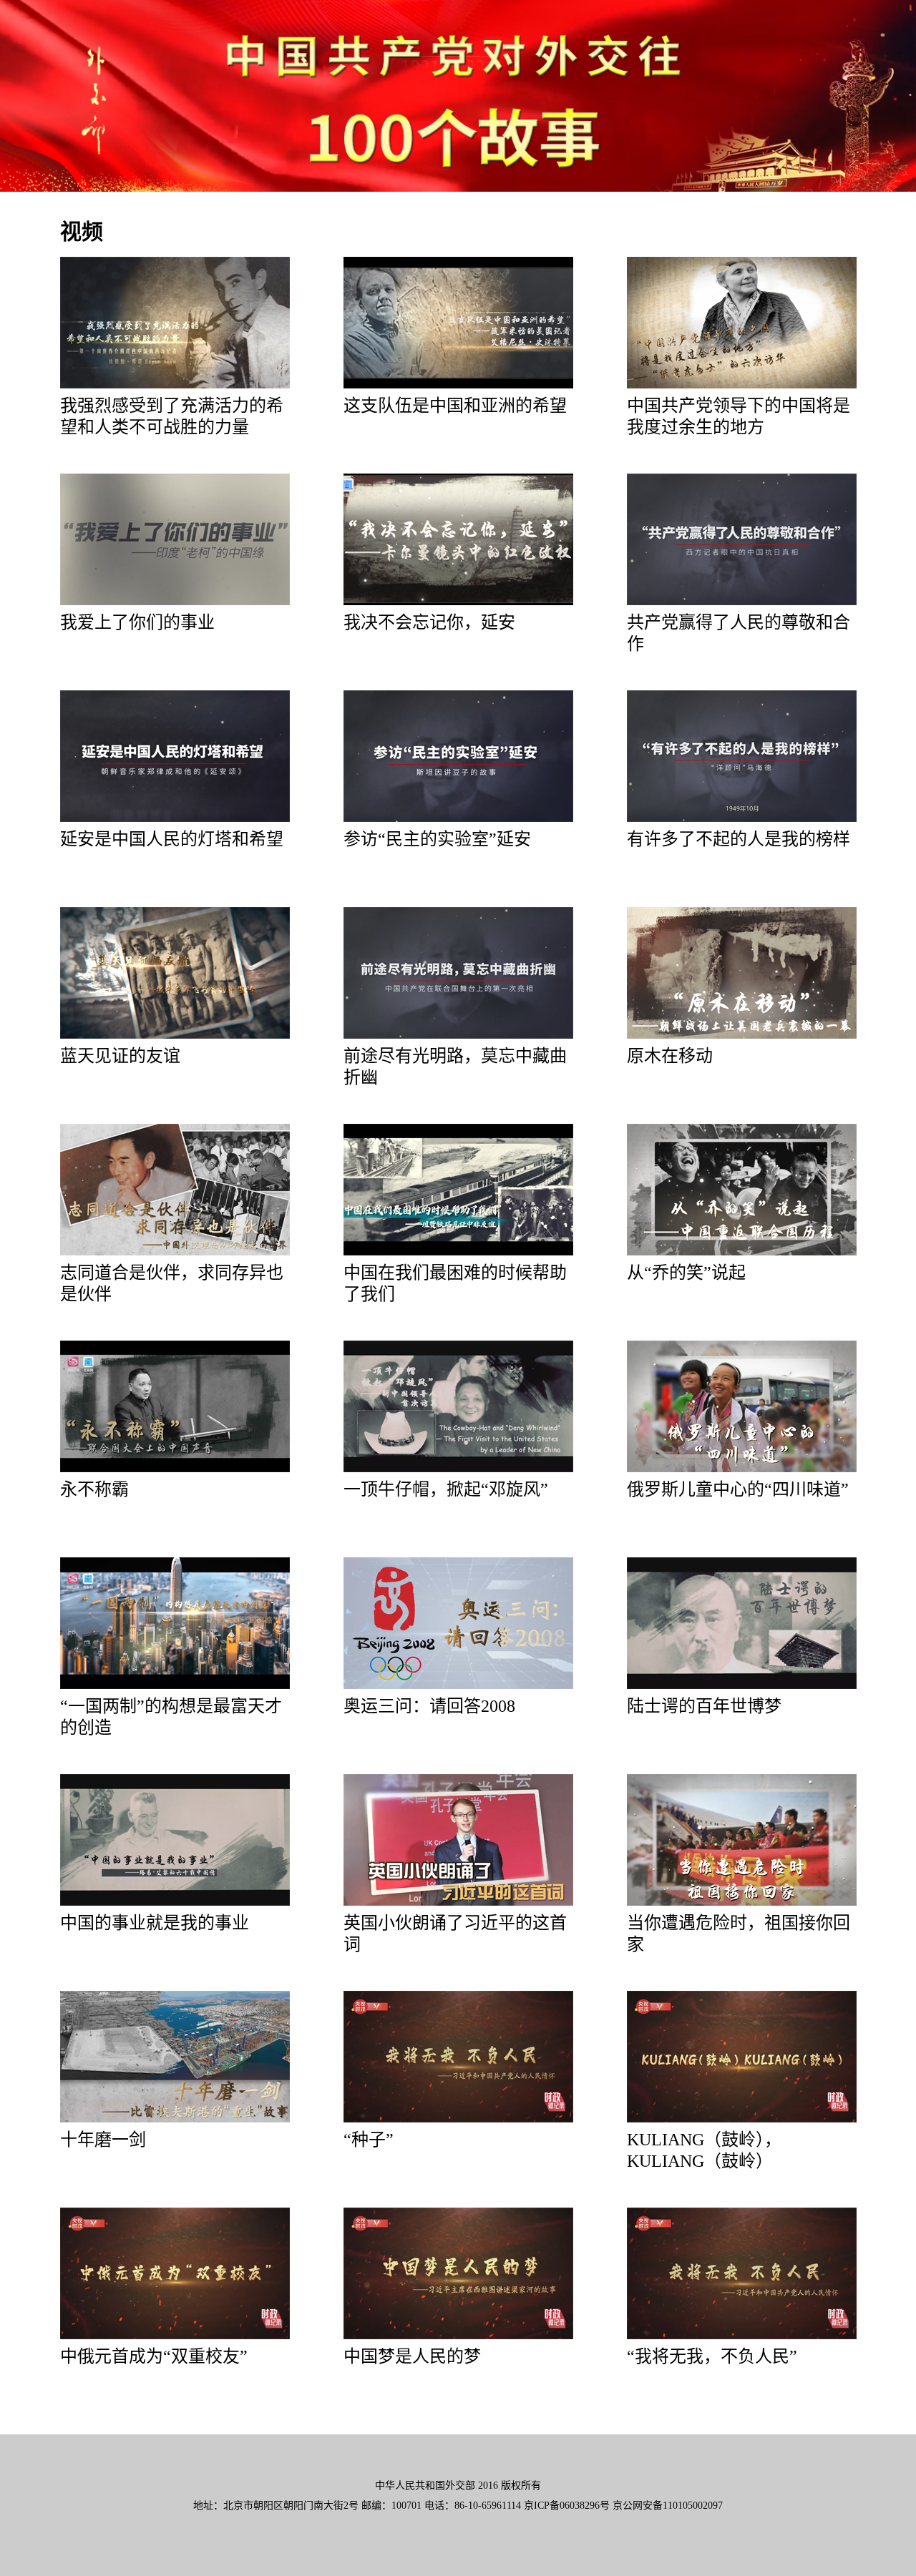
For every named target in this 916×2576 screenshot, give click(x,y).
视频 (82, 231)
